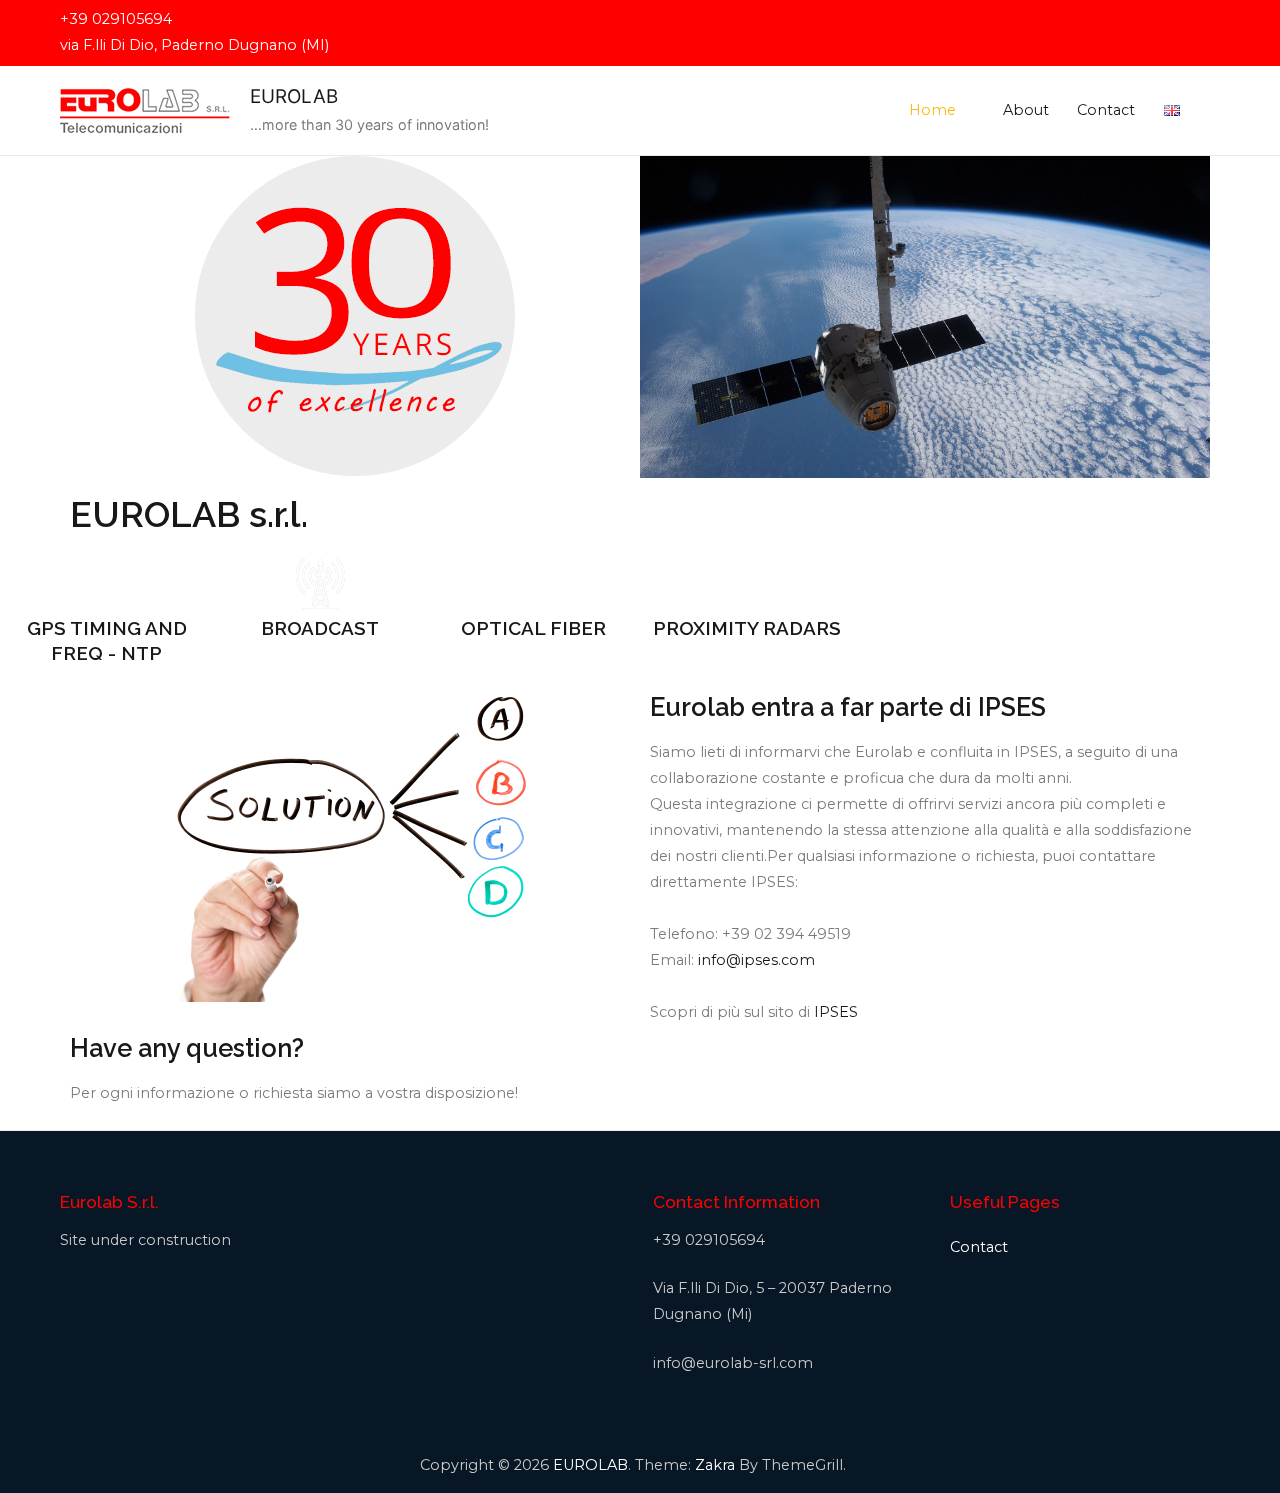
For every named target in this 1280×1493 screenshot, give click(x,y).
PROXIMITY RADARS (747, 628)
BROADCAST (320, 628)
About (1026, 110)
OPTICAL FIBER (533, 628)
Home (932, 110)
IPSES (836, 1012)
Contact (1106, 110)
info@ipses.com (756, 960)
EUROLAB (294, 96)
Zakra (715, 1465)
